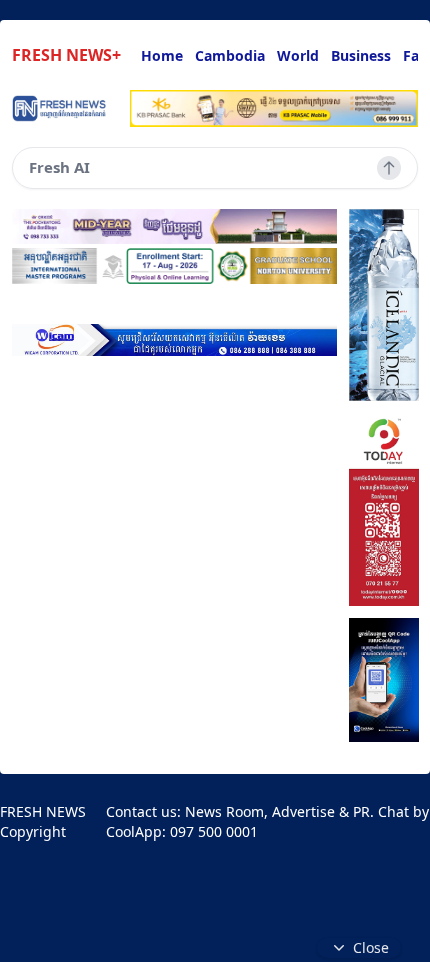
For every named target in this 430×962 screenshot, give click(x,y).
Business (361, 55)
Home (162, 55)
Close (371, 947)
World (298, 55)
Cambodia (230, 55)
